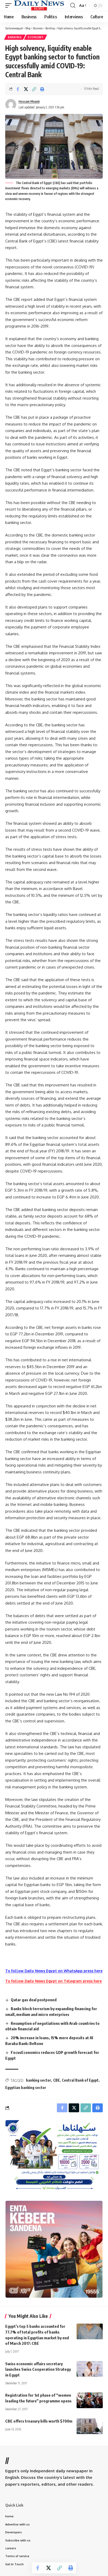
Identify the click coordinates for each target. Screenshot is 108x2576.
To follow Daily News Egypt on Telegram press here (53, 1981)
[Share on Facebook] (18, 89)
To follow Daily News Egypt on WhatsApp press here (54, 1971)
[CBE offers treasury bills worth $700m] (90, 2426)
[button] (10, 5)
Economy (36, 37)
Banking (15, 37)
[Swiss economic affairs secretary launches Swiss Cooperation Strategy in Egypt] (90, 2369)
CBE (56, 2080)
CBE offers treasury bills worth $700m (39, 2421)
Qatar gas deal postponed (34, 2000)
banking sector (39, 2080)
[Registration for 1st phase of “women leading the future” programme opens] (90, 2400)
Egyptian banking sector (26, 2088)
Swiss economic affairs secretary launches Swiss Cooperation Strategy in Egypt (38, 2369)
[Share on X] (26, 89)
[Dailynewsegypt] (39, 5)
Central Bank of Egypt (80, 2080)
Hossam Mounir (29, 101)
